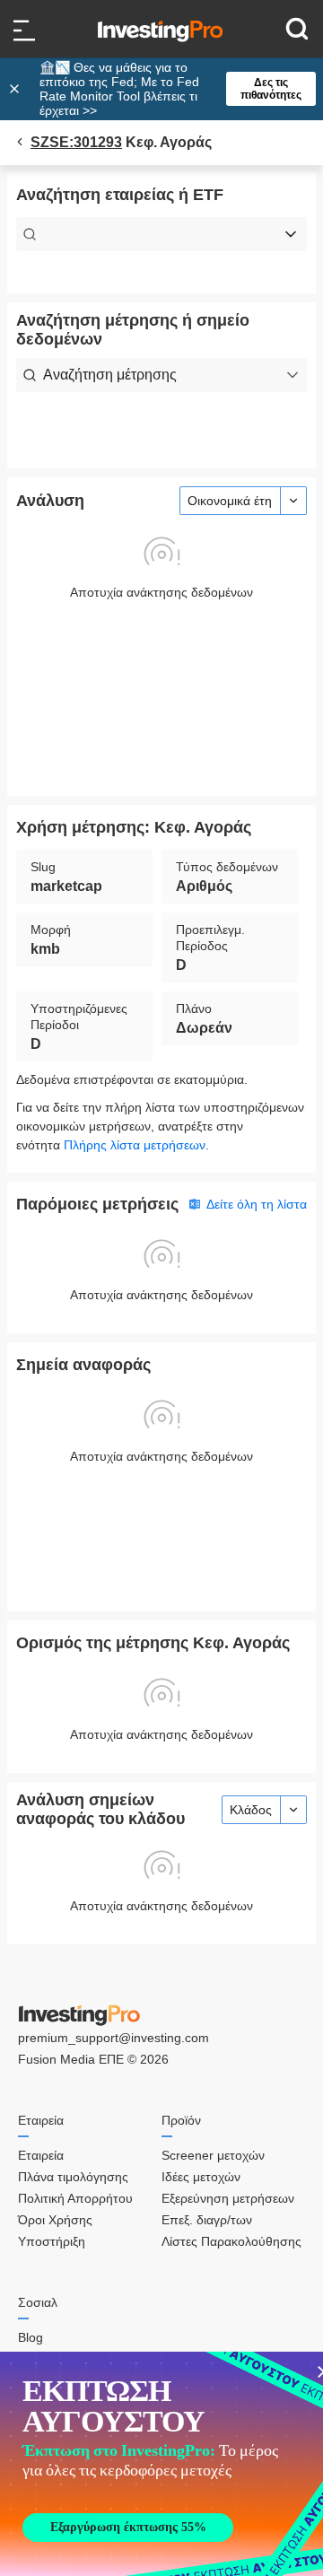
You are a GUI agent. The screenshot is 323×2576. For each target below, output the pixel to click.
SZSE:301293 (76, 142)
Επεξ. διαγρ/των (207, 2220)
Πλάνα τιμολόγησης (73, 2177)
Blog (31, 2337)
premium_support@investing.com (113, 2038)
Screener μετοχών (213, 2155)
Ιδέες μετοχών (201, 2177)
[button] (170, 89)
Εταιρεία (41, 2155)
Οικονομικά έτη (230, 501)
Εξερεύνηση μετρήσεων (228, 2198)
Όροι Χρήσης (55, 2220)
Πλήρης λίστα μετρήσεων (135, 1145)
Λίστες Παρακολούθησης (231, 2241)
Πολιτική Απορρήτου (75, 2198)
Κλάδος (251, 1810)
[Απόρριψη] (16, 89)
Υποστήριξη (52, 2241)
